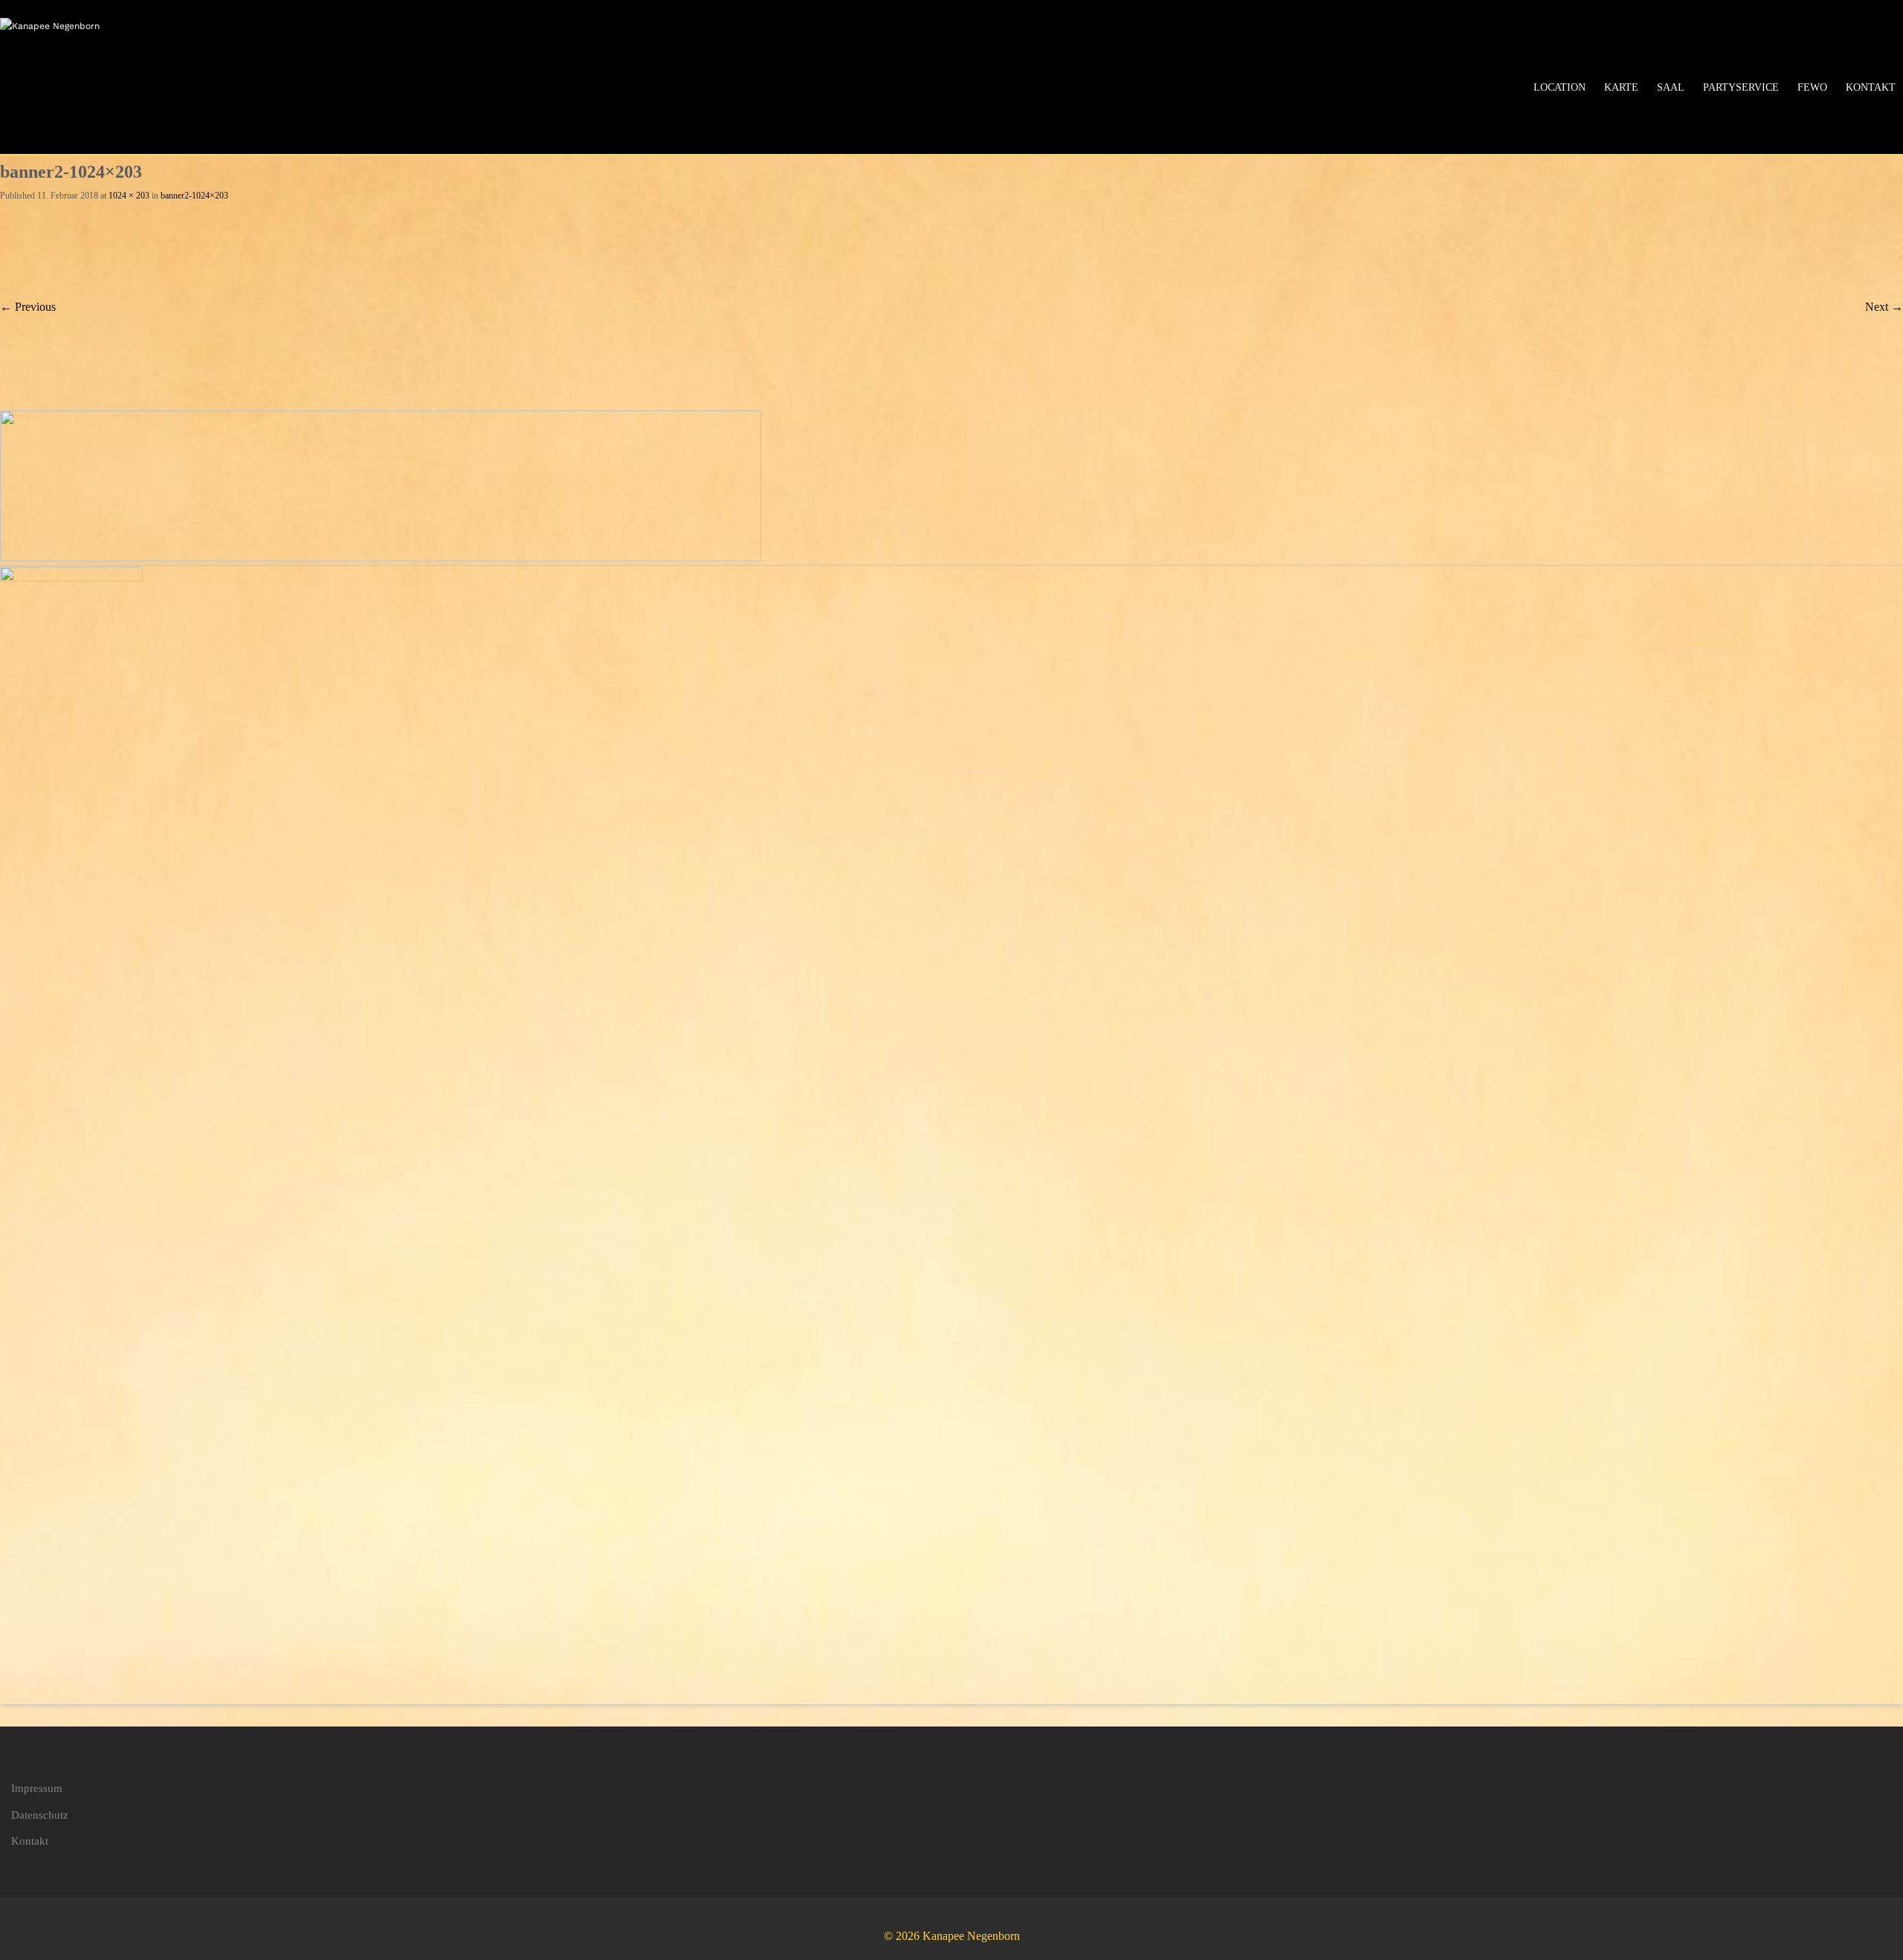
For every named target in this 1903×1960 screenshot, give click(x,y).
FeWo (1812, 87)
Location (1560, 87)
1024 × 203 (129, 196)
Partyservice (1741, 87)
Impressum (37, 1788)
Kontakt (1871, 87)
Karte (1621, 87)
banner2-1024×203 (194, 196)
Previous (28, 307)
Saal (1671, 87)
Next (1884, 307)
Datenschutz (40, 1815)
